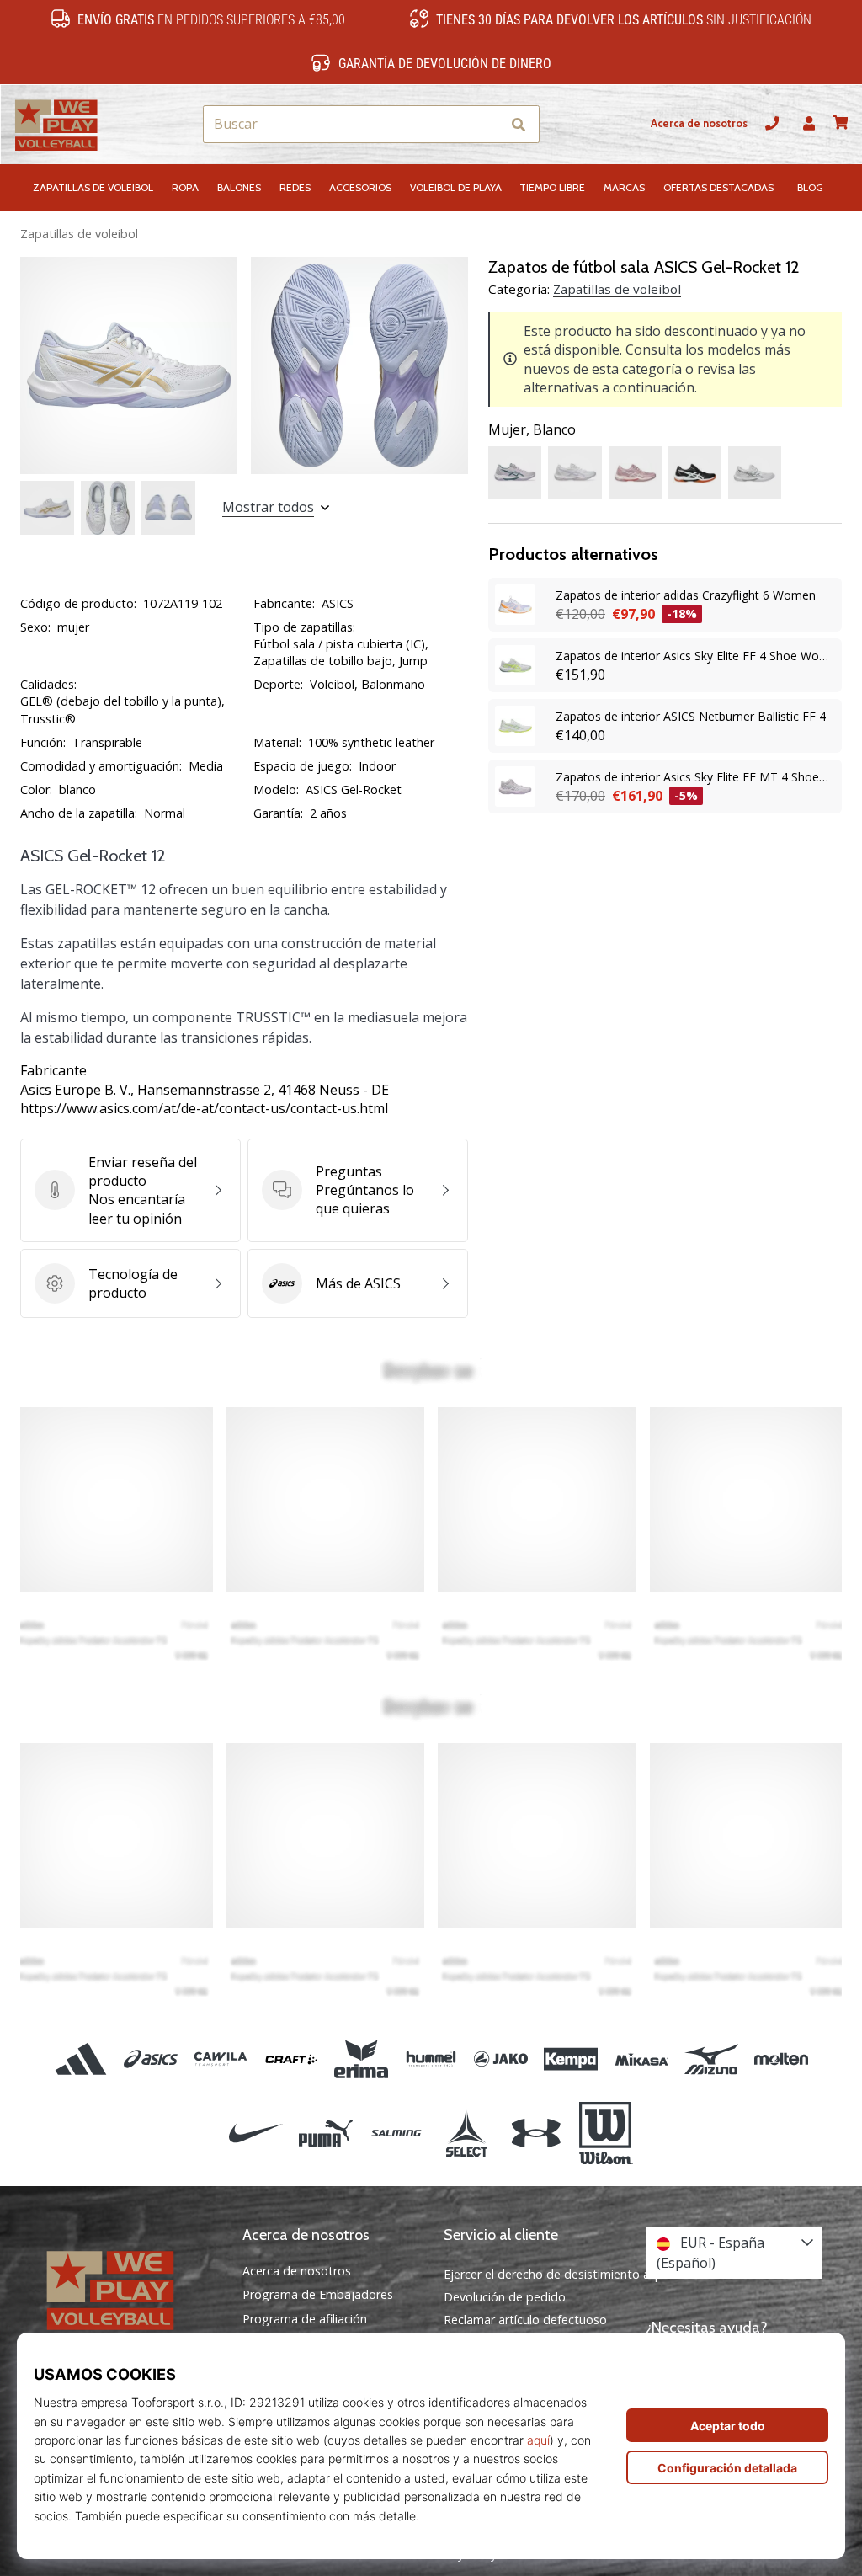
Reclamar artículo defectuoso (525, 2320)
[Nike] (255, 2133)
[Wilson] (606, 2133)
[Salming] (396, 2133)
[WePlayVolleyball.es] (129, 2289)
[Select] (466, 2133)
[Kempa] (571, 2059)
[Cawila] (221, 2059)
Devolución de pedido (505, 2297)
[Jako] (501, 2059)
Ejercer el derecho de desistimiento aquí (555, 2274)
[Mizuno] (711, 2059)
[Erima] (361, 2059)
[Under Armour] (536, 2133)
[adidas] (80, 2059)
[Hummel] (431, 2059)
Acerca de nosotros (699, 123)
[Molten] (781, 2059)
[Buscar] (519, 124)
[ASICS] (151, 2059)
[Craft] (291, 2059)
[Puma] (326, 2133)
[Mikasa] (641, 2059)
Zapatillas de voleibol (79, 234)
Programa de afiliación (305, 2319)
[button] (487, 124)
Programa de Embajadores (318, 2295)
